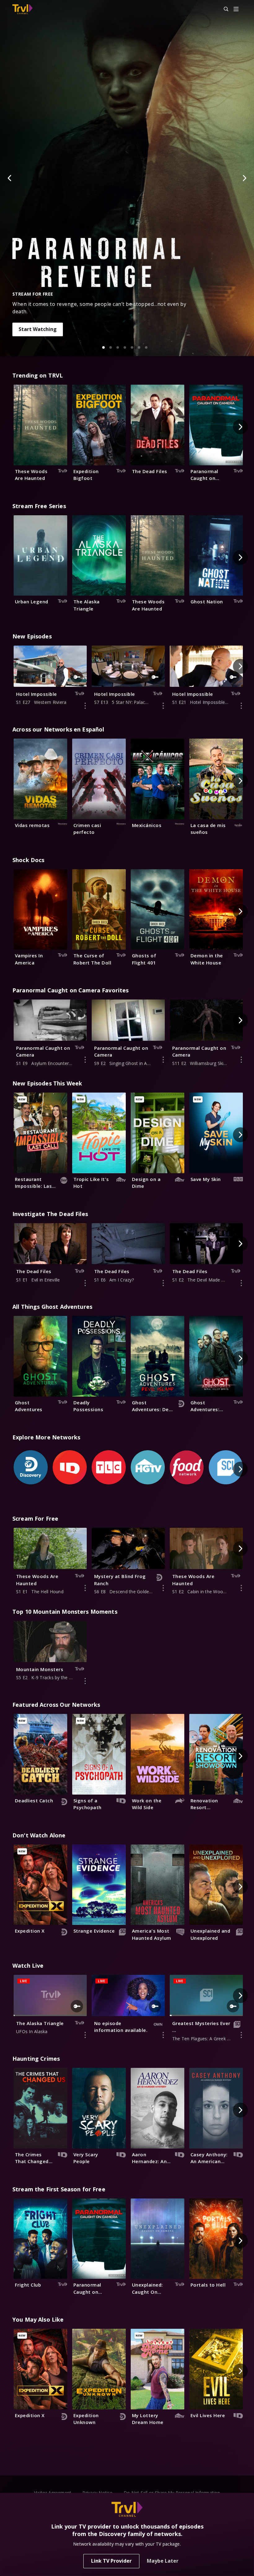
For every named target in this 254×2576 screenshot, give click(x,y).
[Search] (223, 9)
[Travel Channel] (22, 9)
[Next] (244, 178)
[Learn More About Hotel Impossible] (85, 706)
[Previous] (10, 178)
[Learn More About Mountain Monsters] (85, 1681)
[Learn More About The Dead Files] (85, 1283)
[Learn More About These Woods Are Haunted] (85, 1588)
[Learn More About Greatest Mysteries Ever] (241, 2035)
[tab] (103, 347)
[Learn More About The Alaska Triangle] (85, 2035)
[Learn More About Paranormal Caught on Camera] (85, 1060)
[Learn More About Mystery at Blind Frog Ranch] (163, 1588)
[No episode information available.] (163, 2035)
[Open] (236, 9)
